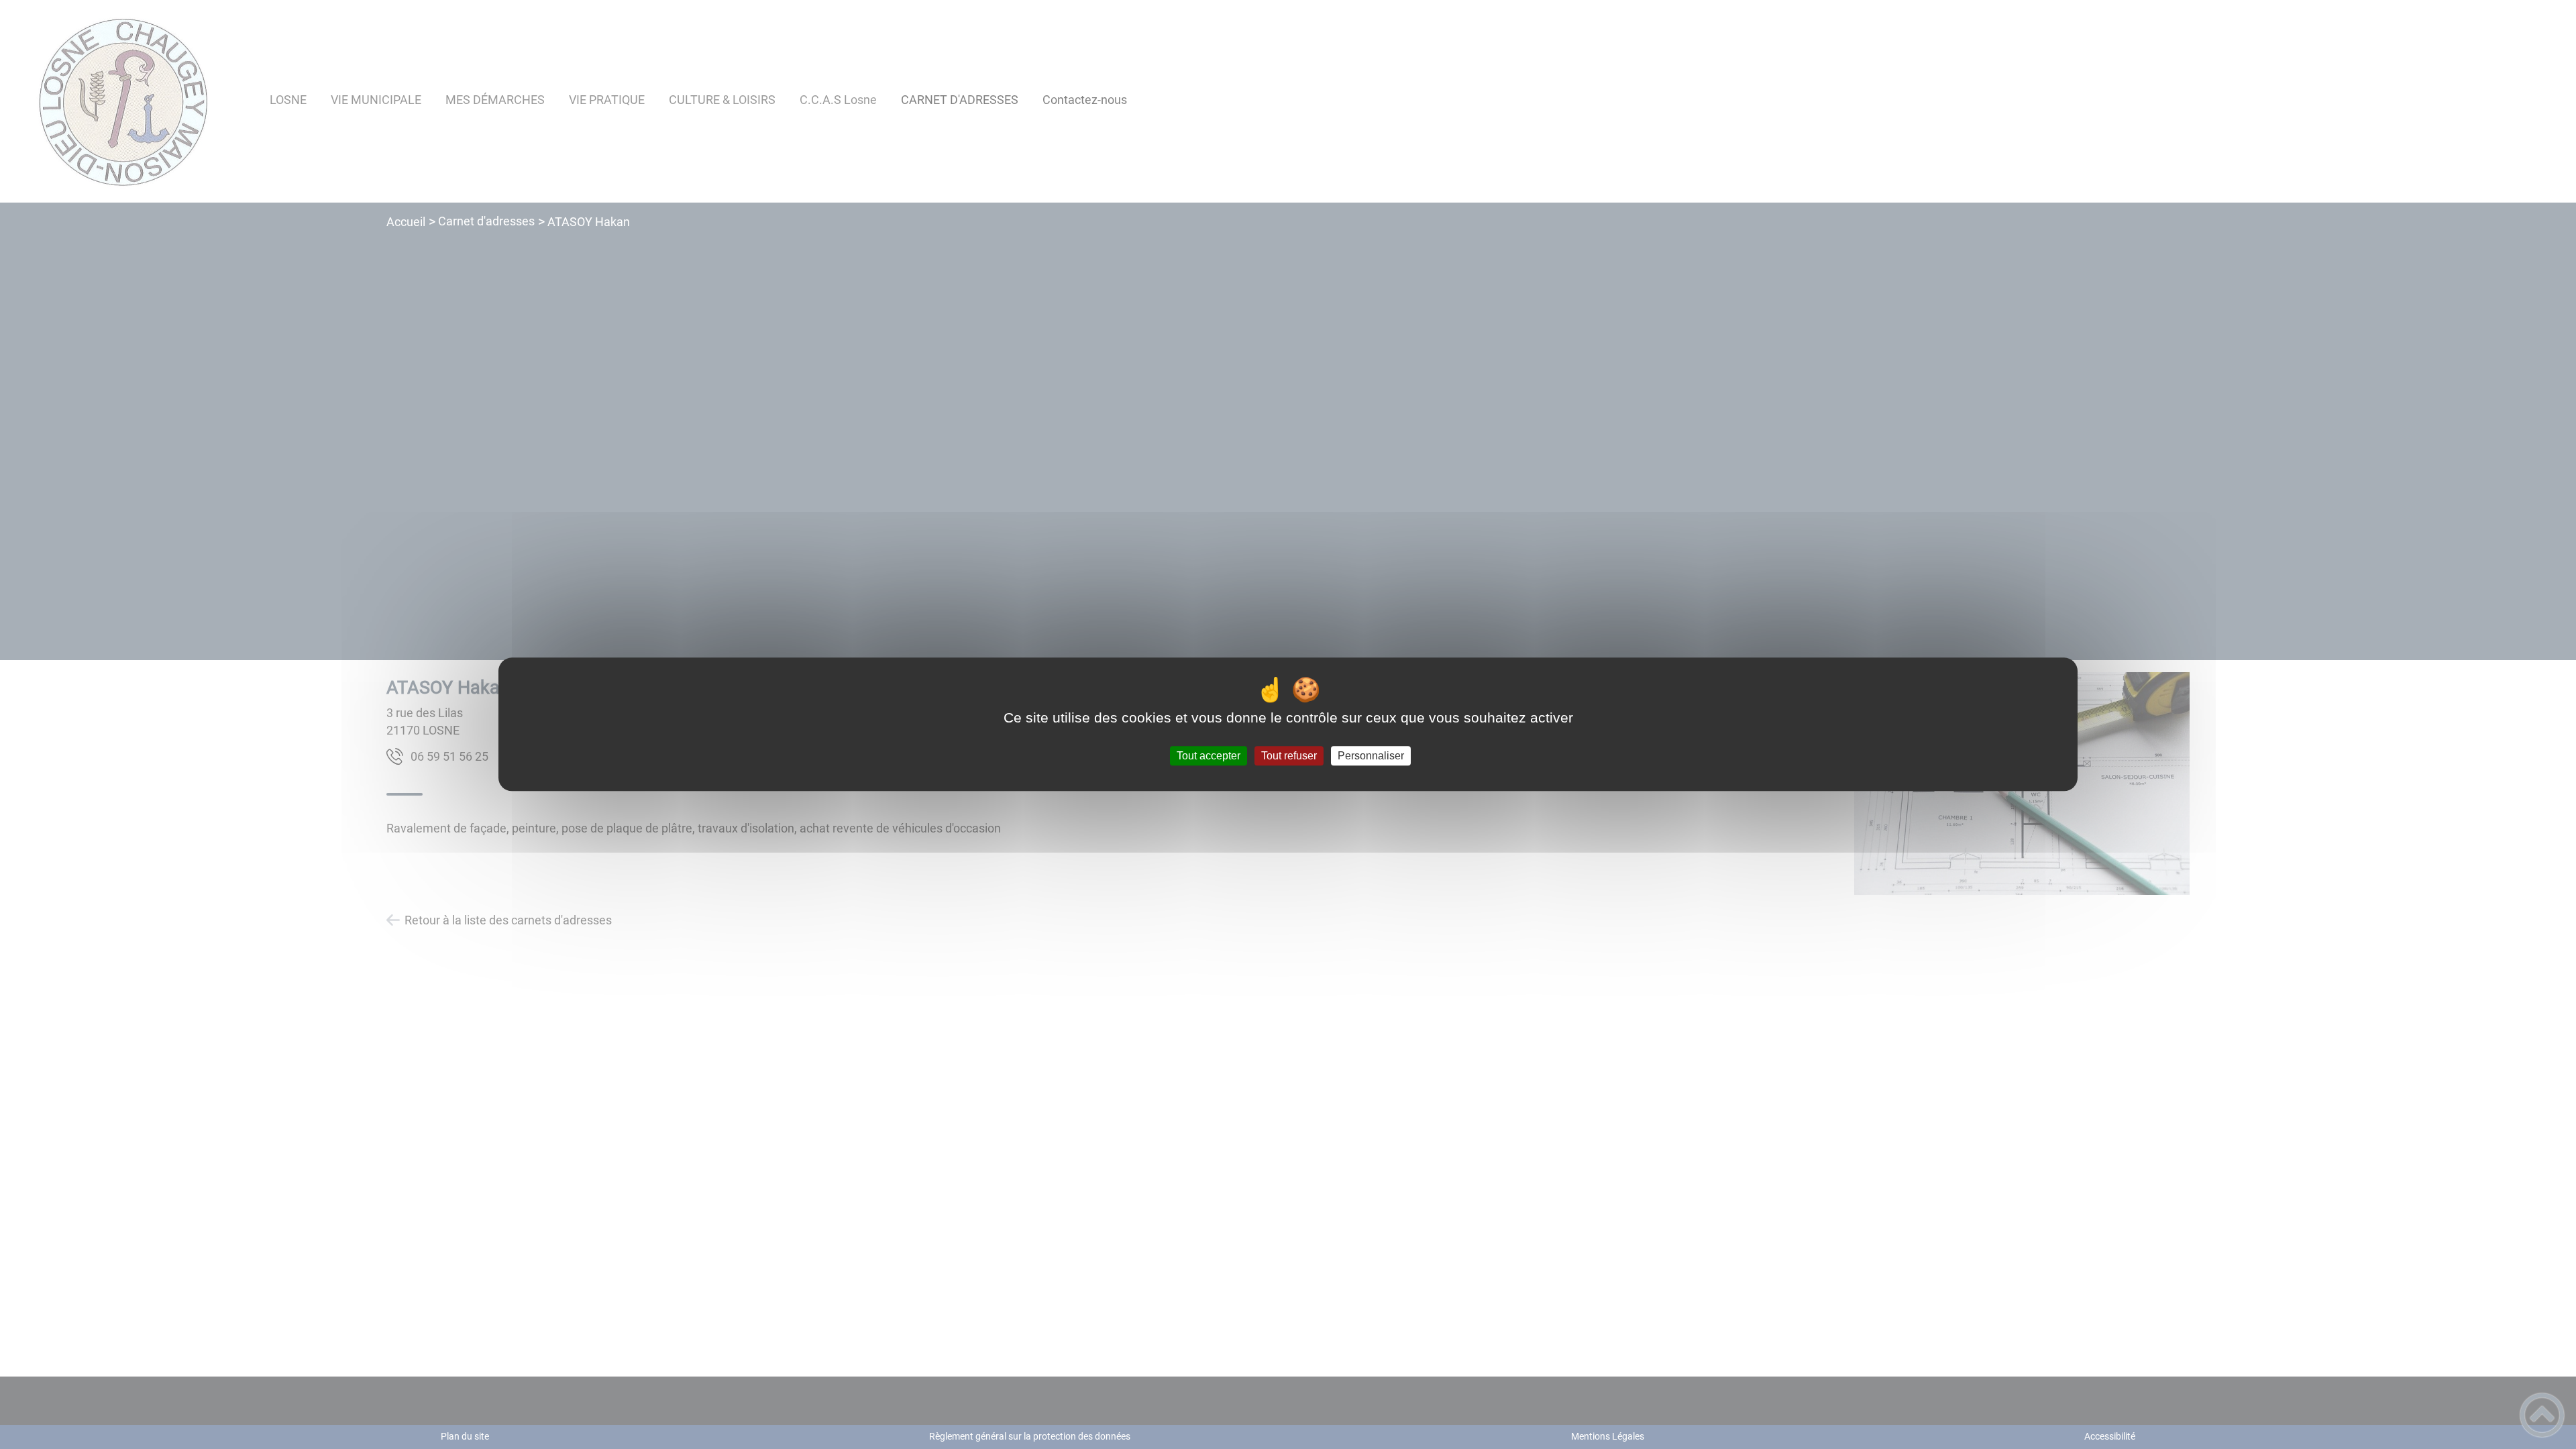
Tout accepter (1209, 756)
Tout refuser (1289, 756)
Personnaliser (1371, 756)
